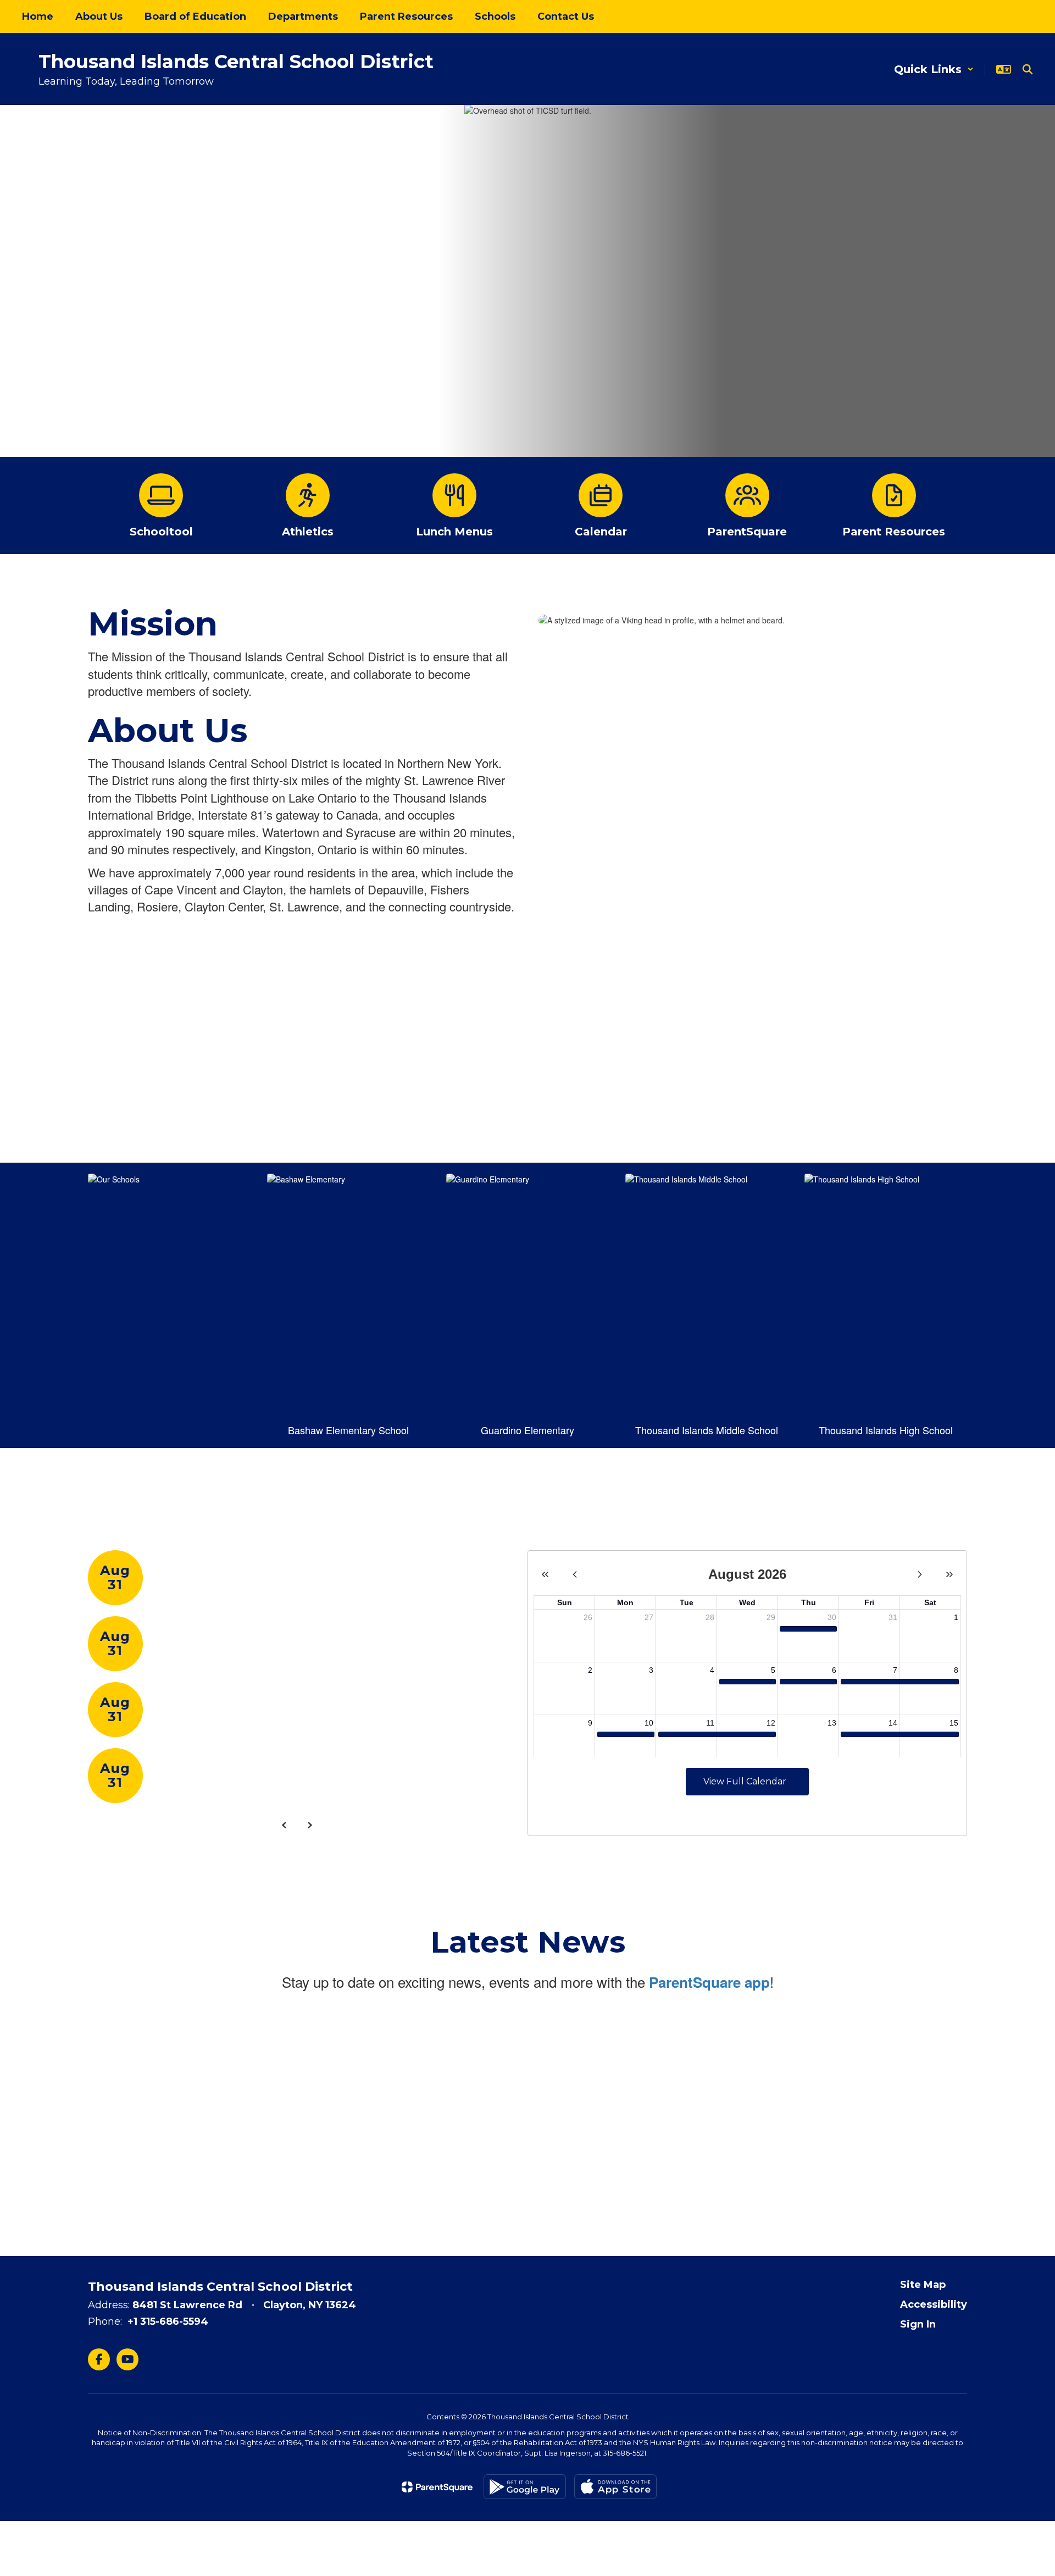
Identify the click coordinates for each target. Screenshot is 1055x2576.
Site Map (923, 2285)
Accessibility (934, 2304)
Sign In (918, 2324)
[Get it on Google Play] (525, 2487)
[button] (934, 69)
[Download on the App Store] (615, 2487)
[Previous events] (284, 1825)
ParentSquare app (709, 1982)
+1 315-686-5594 (168, 2321)
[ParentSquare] (437, 2487)
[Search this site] (1028, 69)
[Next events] (309, 1825)
